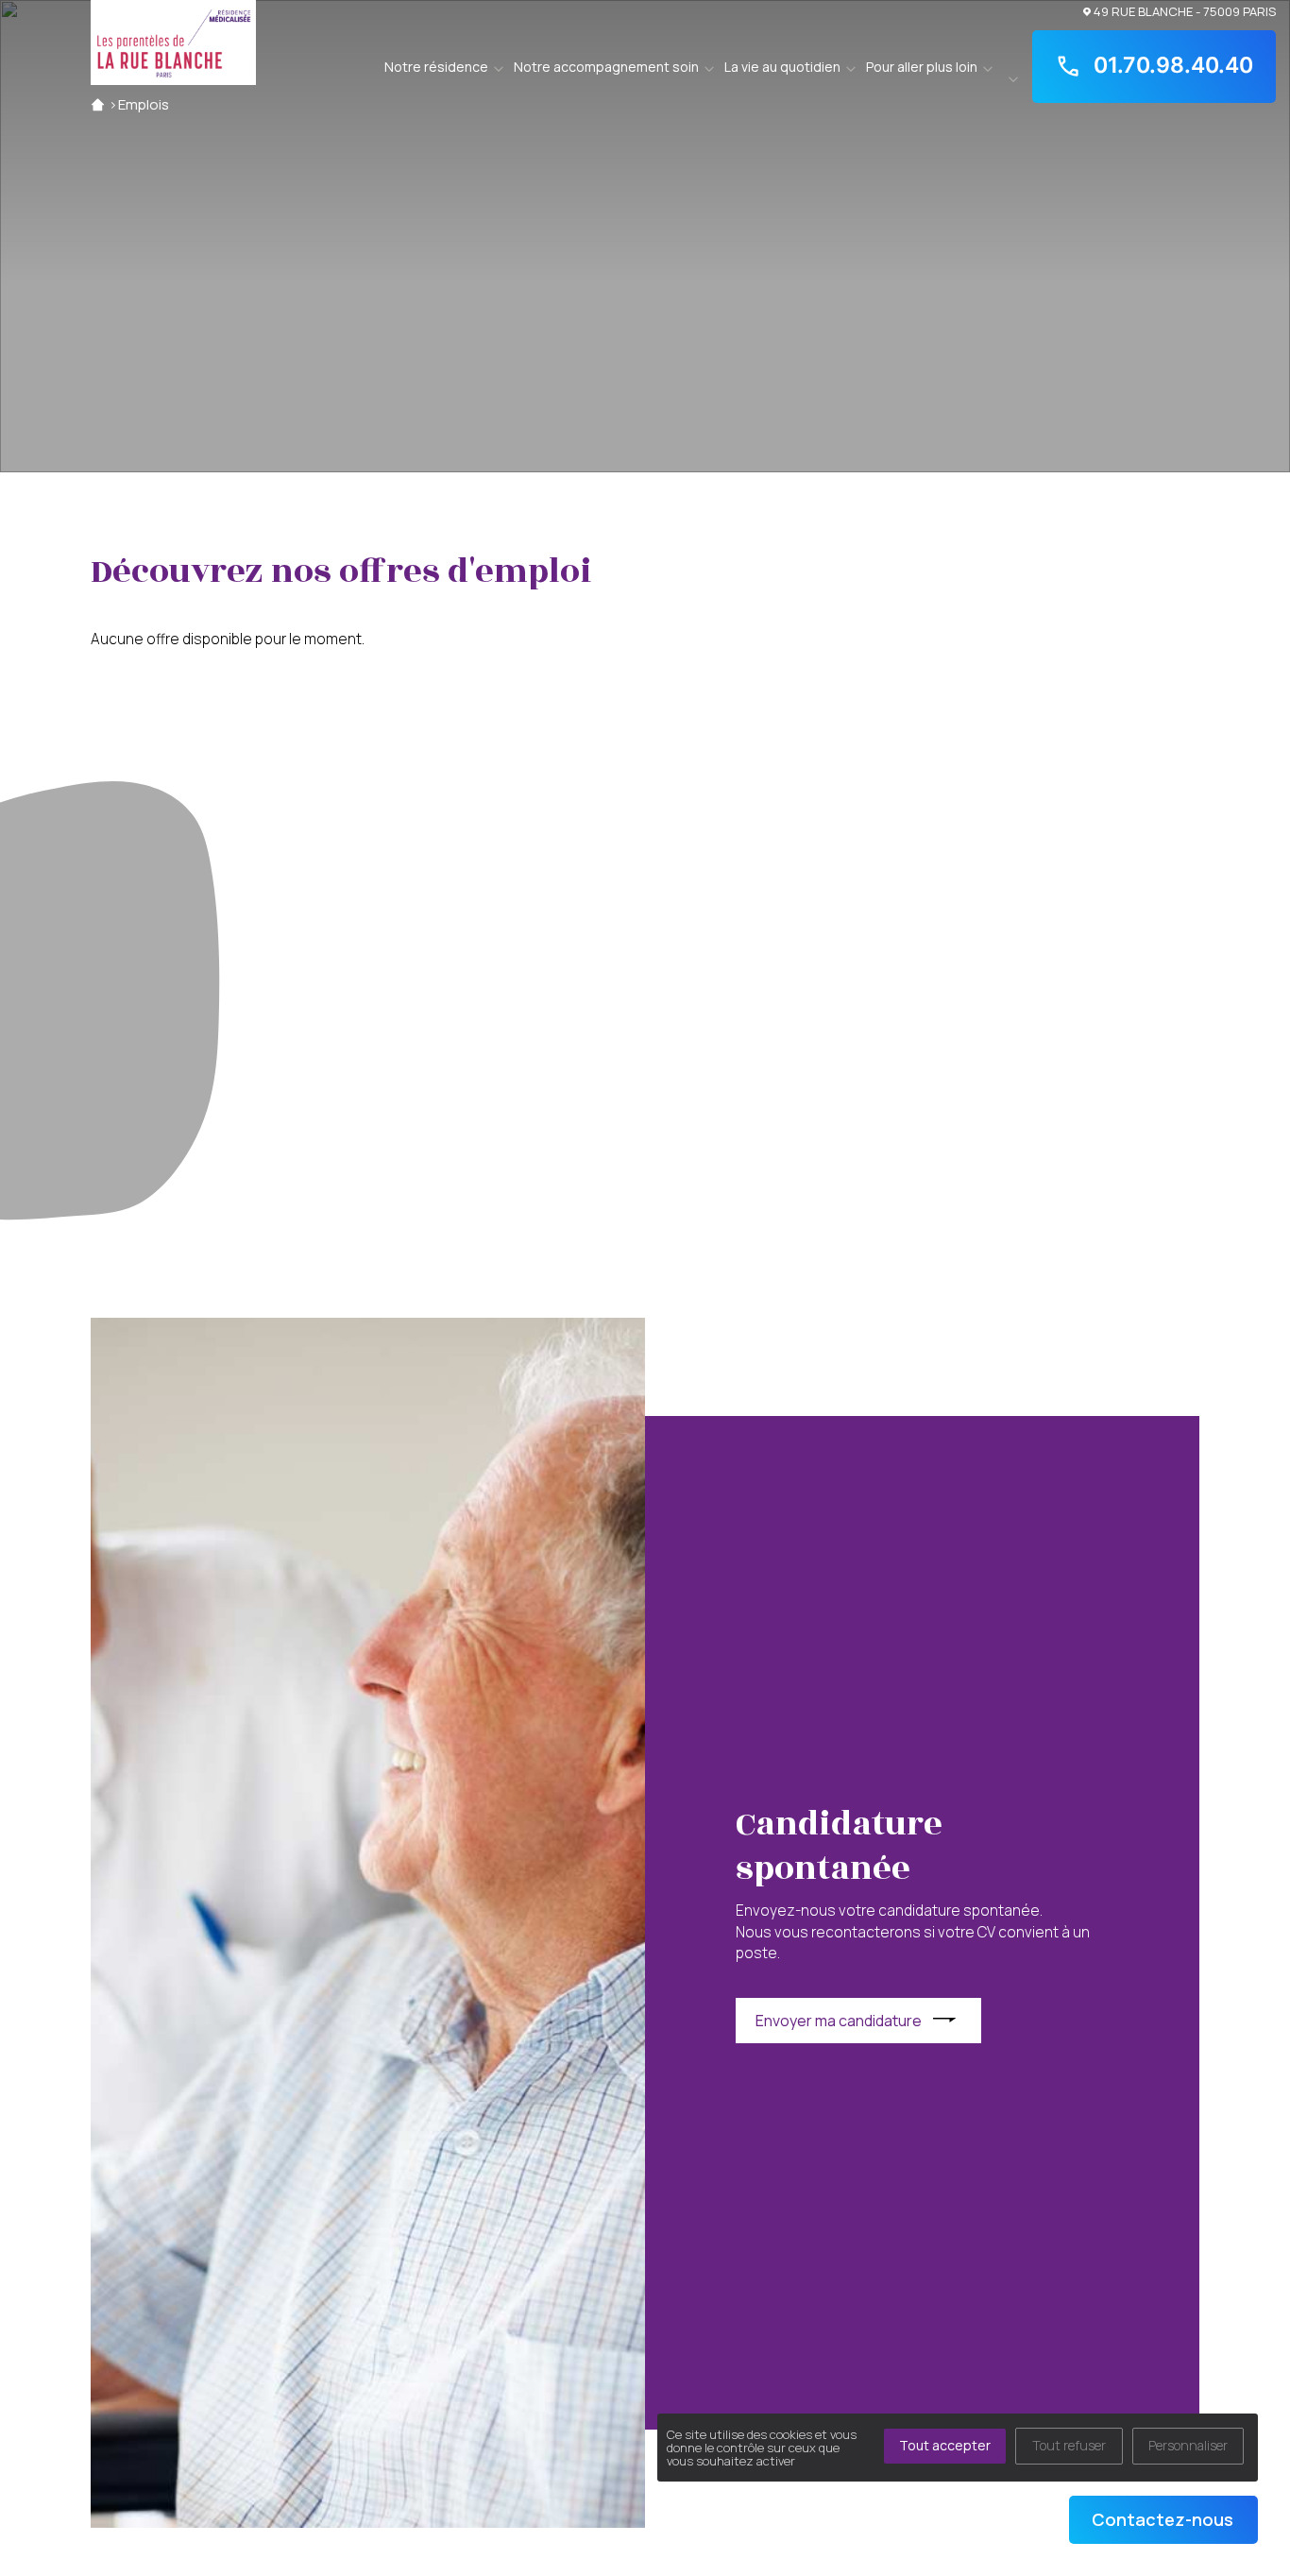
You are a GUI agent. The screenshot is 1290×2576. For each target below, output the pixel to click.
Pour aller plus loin (922, 67)
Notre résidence (436, 67)
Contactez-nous (1163, 2519)
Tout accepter (945, 2445)
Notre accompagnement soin (606, 67)
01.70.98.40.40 (1173, 65)
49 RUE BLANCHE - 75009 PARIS (1185, 11)
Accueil (98, 104)
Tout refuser (1069, 2445)
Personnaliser (1188, 2445)
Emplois (144, 104)
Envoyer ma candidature (839, 2021)
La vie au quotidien (782, 67)
